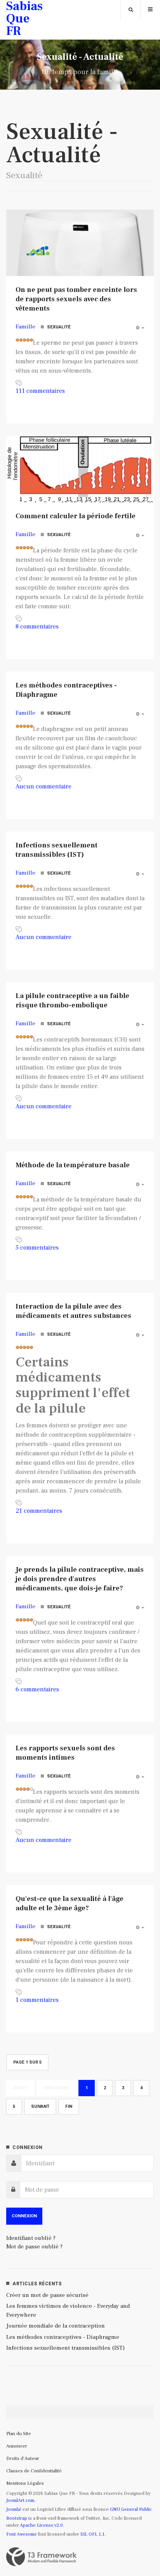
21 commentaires (39, 1511)
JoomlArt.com (20, 2500)
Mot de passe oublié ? (34, 2247)
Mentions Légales (25, 2483)
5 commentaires (37, 1248)
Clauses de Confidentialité (34, 2471)
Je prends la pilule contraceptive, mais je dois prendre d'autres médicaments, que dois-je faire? (80, 1579)
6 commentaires (37, 1689)
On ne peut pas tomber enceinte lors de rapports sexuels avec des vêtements (76, 299)
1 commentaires (37, 2000)
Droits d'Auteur (23, 2459)
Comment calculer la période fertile (76, 516)
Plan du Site (19, 2434)
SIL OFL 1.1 (92, 2534)
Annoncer (17, 2446)
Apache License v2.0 (41, 2525)
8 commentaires (37, 627)
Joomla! (14, 2509)
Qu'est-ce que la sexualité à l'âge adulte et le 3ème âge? (70, 1903)
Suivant (40, 2106)
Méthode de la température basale (73, 1165)
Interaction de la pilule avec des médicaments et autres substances (73, 1311)
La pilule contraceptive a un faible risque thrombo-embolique (72, 1001)
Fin (69, 2106)
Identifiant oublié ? (31, 2238)
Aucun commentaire (43, 786)
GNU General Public (131, 2509)
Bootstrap (17, 2518)
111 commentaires (40, 391)
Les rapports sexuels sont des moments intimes (65, 1753)
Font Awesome (22, 2534)
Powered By (42, 2557)
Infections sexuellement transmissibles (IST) (57, 850)
